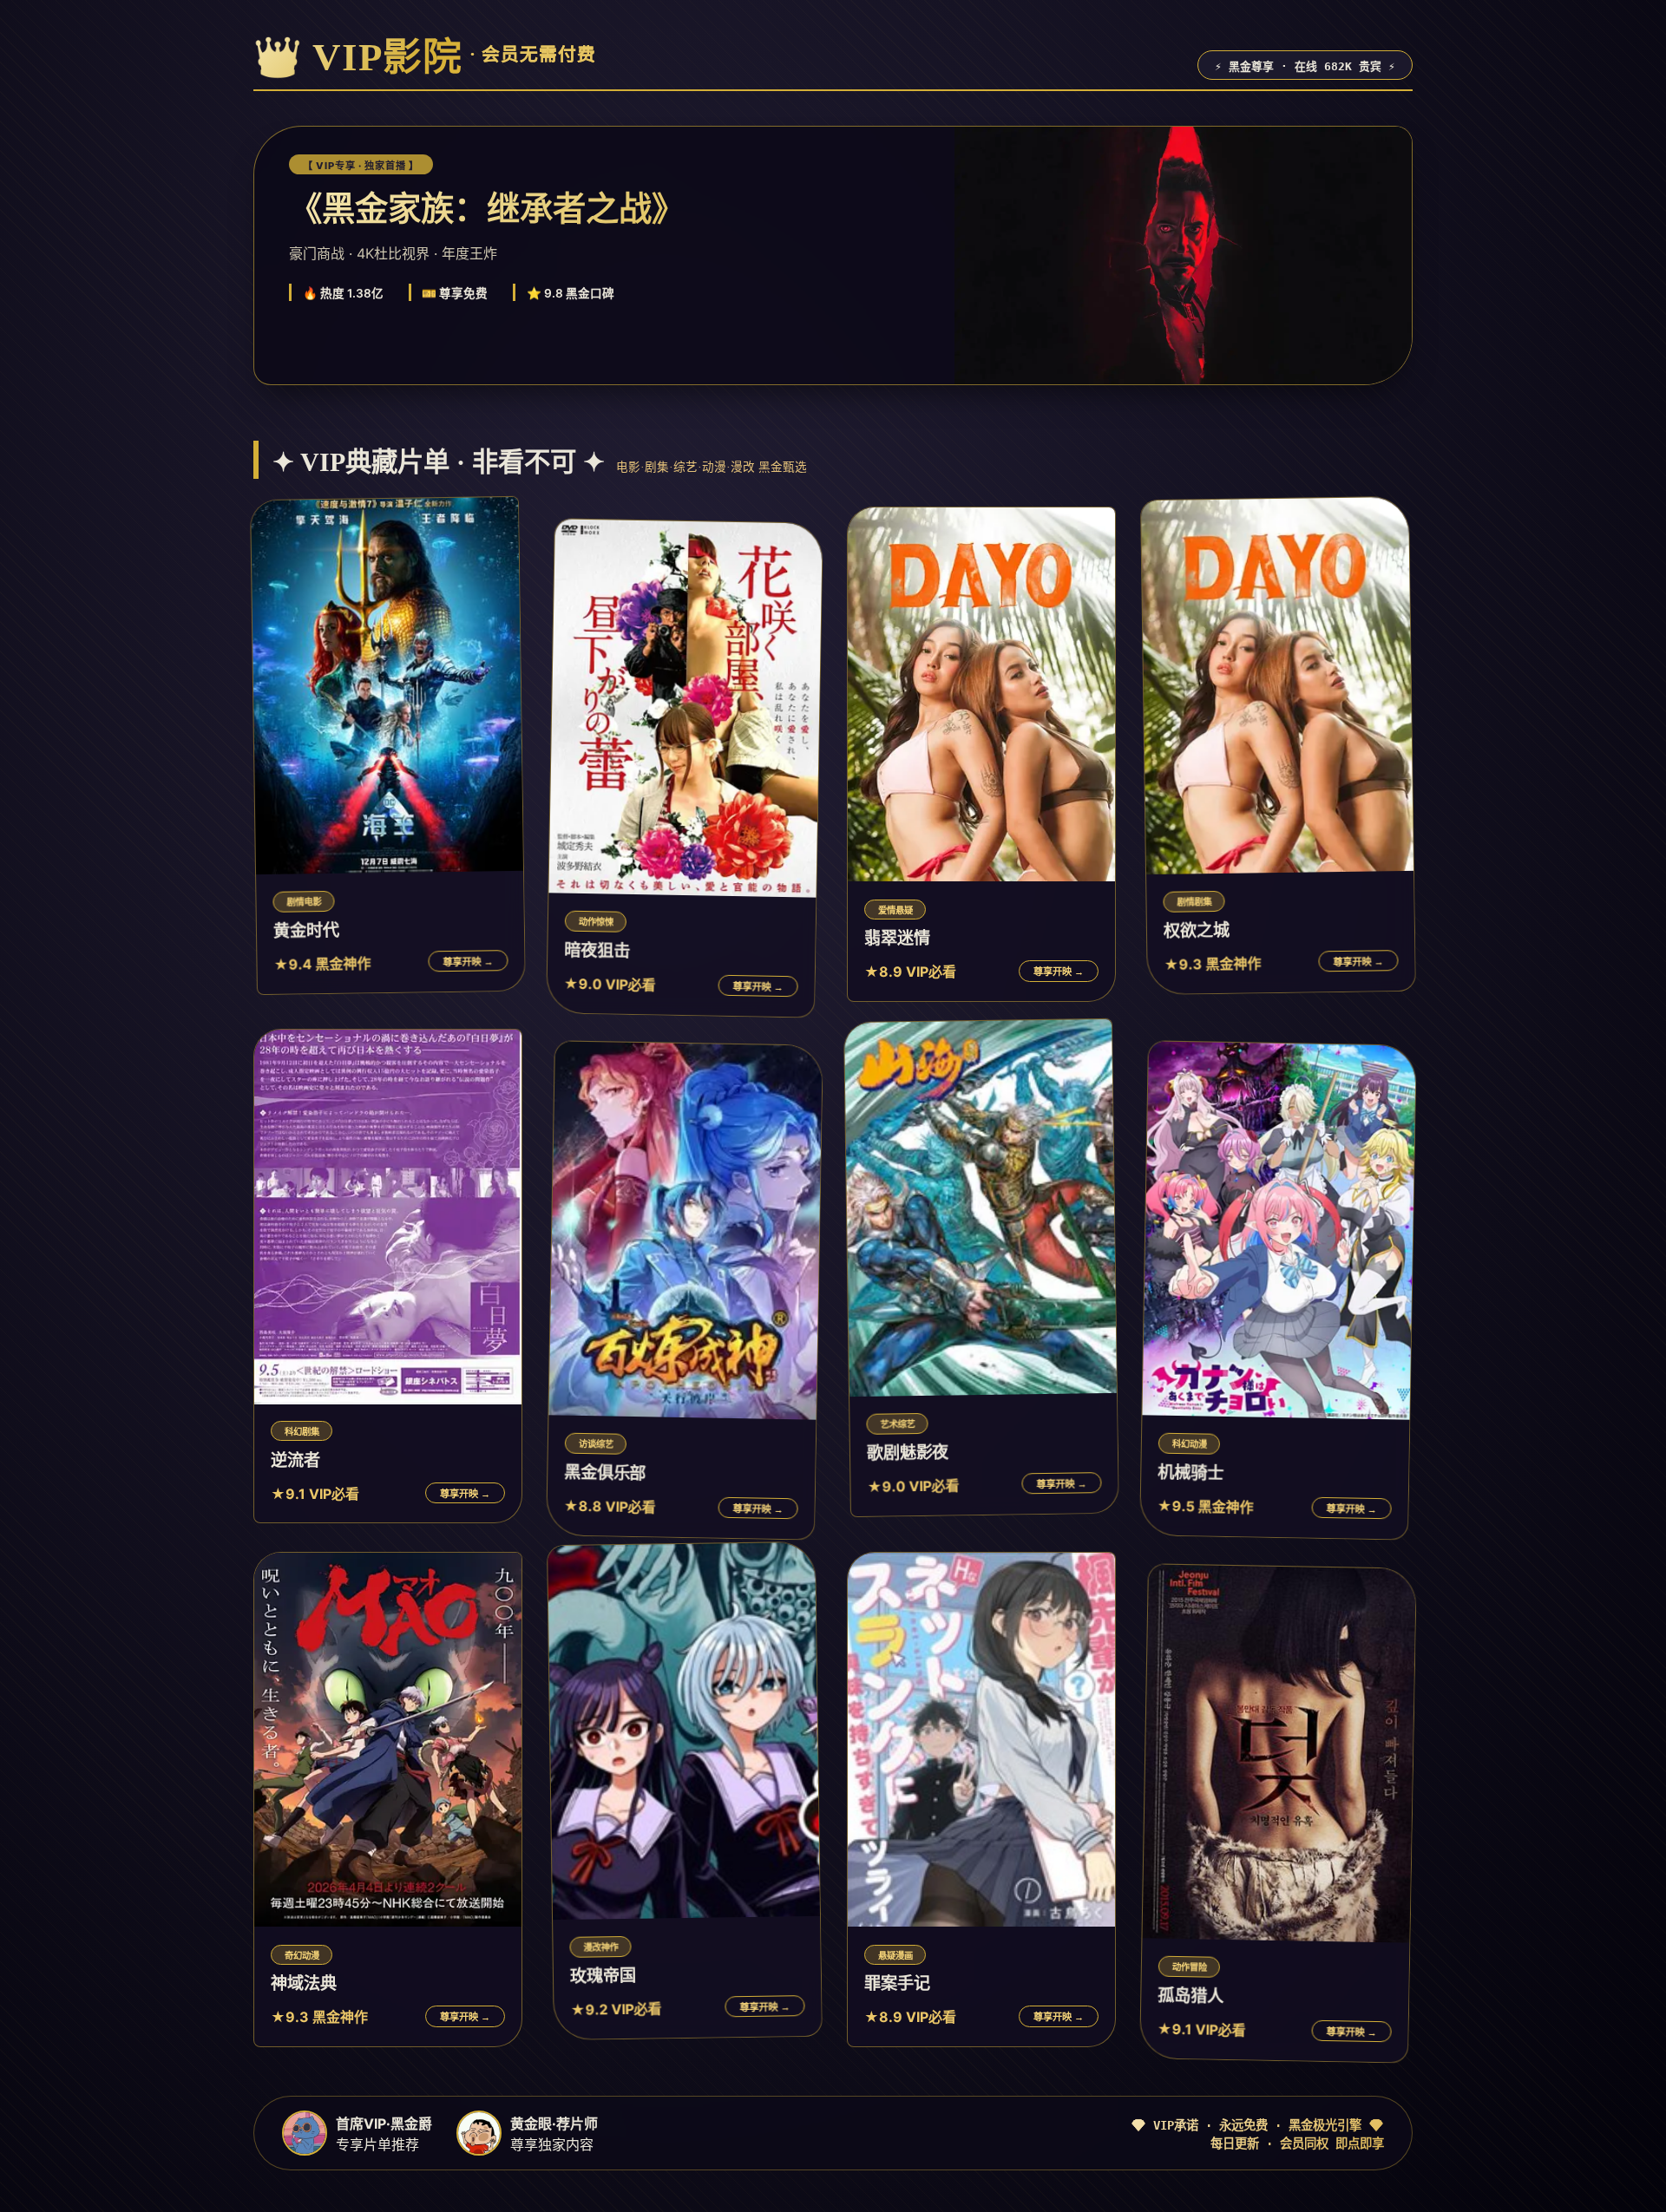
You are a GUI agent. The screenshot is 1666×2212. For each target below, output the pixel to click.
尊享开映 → (468, 962)
